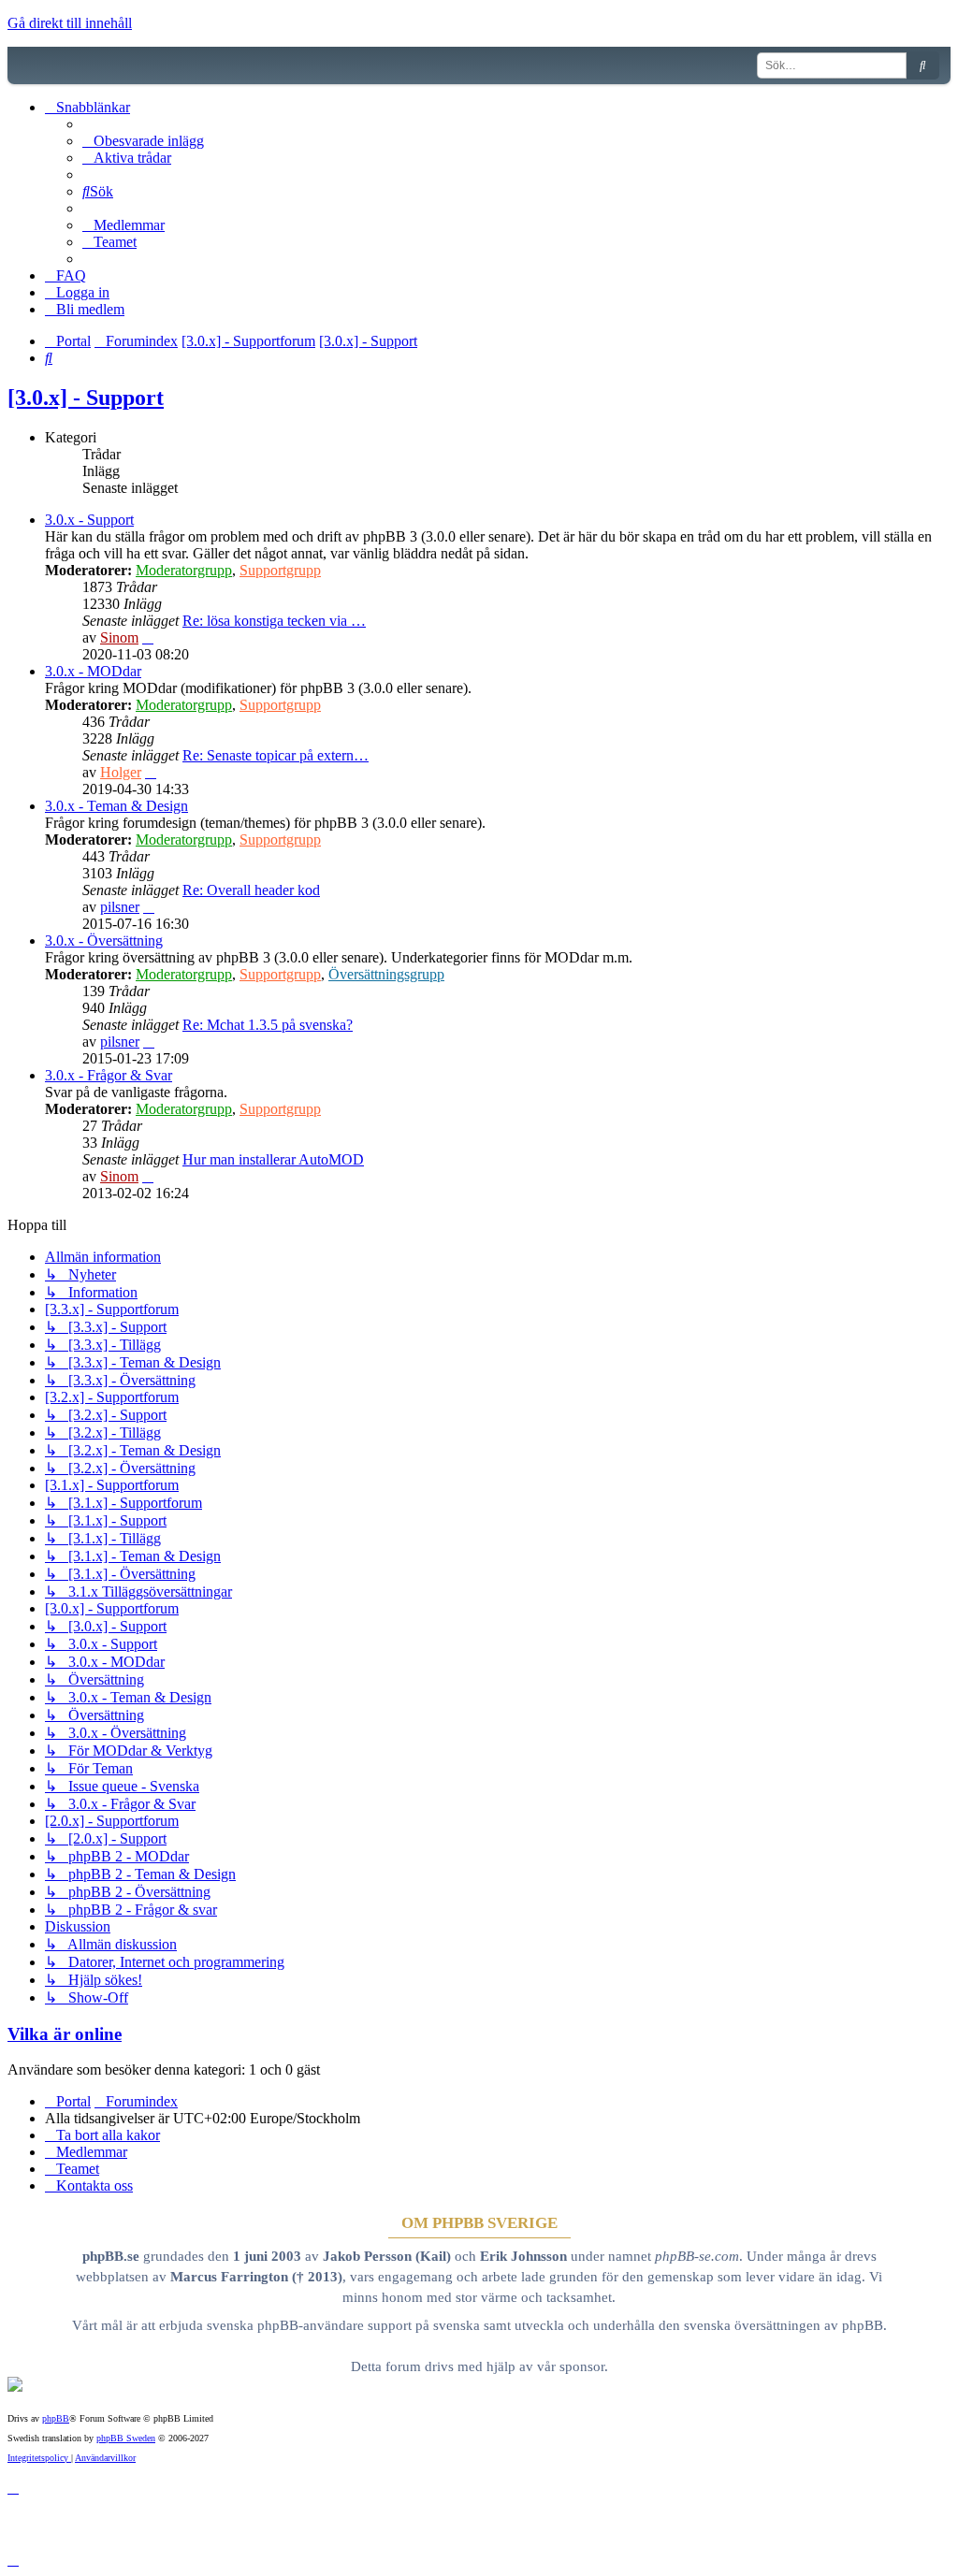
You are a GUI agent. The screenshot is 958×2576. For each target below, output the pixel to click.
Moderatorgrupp (184, 570)
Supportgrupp (280, 570)
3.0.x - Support (89, 520)
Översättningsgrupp (386, 974)
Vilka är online (65, 2034)
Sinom (119, 637)
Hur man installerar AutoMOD (273, 1159)
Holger (121, 772)
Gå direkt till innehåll (70, 23)
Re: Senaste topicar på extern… (276, 755)
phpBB (56, 2418)
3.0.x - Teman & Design (116, 806)
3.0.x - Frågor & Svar (109, 1075)
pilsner (120, 907)
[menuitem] (143, 141)
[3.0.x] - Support (86, 398)
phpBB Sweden (126, 2438)
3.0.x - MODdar (93, 671)
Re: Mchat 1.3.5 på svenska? (268, 1025)
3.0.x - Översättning (104, 941)
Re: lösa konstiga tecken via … (274, 621)
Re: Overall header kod (251, 890)
